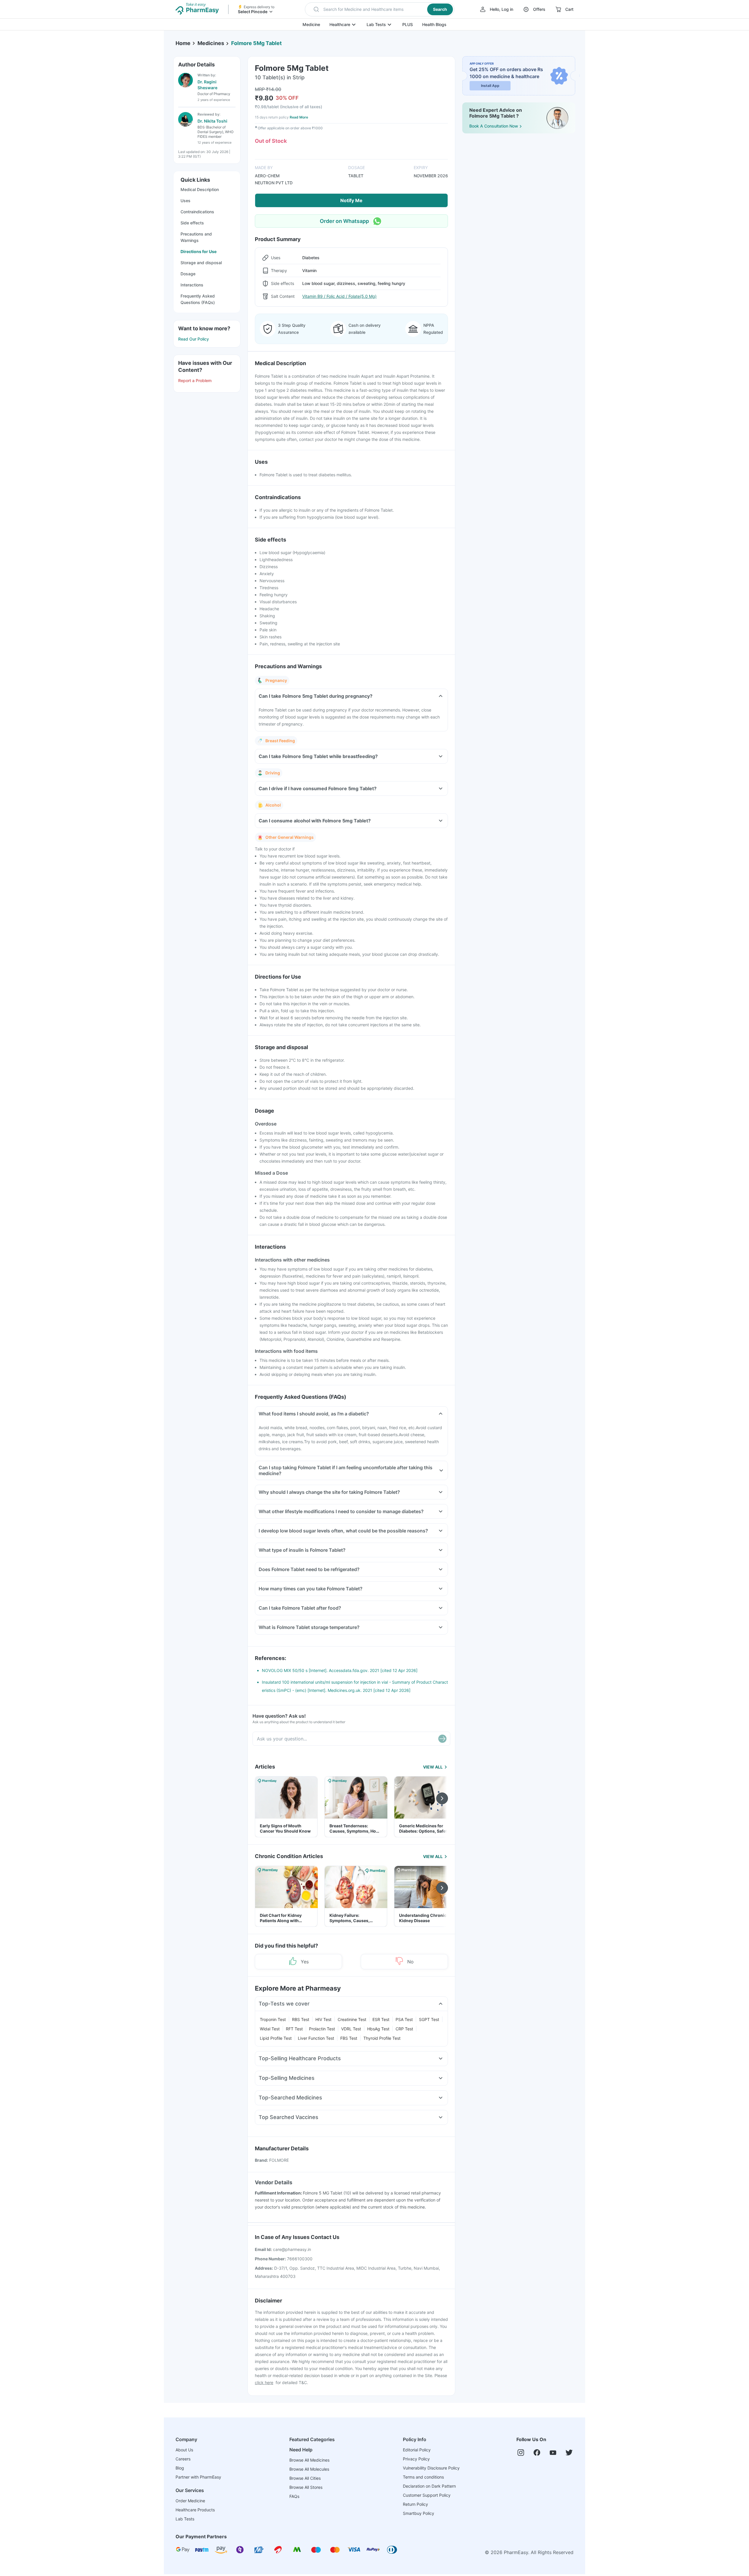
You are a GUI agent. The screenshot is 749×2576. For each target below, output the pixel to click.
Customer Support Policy (427, 2495)
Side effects (192, 223)
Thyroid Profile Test (382, 2038)
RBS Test (301, 2019)
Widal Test (270, 2029)
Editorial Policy (417, 2450)
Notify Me (351, 200)
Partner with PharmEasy (198, 2477)
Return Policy (415, 2504)
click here (264, 2382)
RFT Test (294, 2029)
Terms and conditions (423, 2477)
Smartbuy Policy (419, 2513)
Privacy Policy (416, 2459)
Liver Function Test (316, 2038)
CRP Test (404, 2029)
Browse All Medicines (309, 2460)
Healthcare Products (195, 2510)
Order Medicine (190, 2501)
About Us (184, 2450)
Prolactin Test (322, 2029)
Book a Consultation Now (494, 126)
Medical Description (200, 189)
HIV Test (323, 2019)
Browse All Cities (305, 2478)
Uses (185, 201)
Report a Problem (195, 380)
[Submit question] (442, 1739)
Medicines (211, 43)
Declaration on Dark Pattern (429, 2486)
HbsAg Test (378, 2029)
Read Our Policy (194, 339)
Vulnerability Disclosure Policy (431, 2468)
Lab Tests (376, 24)
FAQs (294, 2496)
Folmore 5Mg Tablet (256, 43)
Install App (490, 86)
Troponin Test (273, 2019)
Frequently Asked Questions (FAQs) (198, 299)
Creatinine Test (352, 2019)
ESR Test (381, 2019)
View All (433, 1767)
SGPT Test (429, 2019)
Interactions (192, 285)
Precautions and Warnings (196, 237)
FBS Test (349, 2038)
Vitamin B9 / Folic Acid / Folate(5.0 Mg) (339, 296)
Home (183, 43)
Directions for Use (199, 251)
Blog (180, 2468)
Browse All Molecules (309, 2469)
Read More (299, 117)
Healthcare (340, 24)
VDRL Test (351, 2029)
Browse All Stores (306, 2487)
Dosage (188, 274)
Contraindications (197, 212)
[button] (380, 9)
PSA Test (404, 2019)
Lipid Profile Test (276, 2038)
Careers (183, 2459)
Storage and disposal (201, 263)
